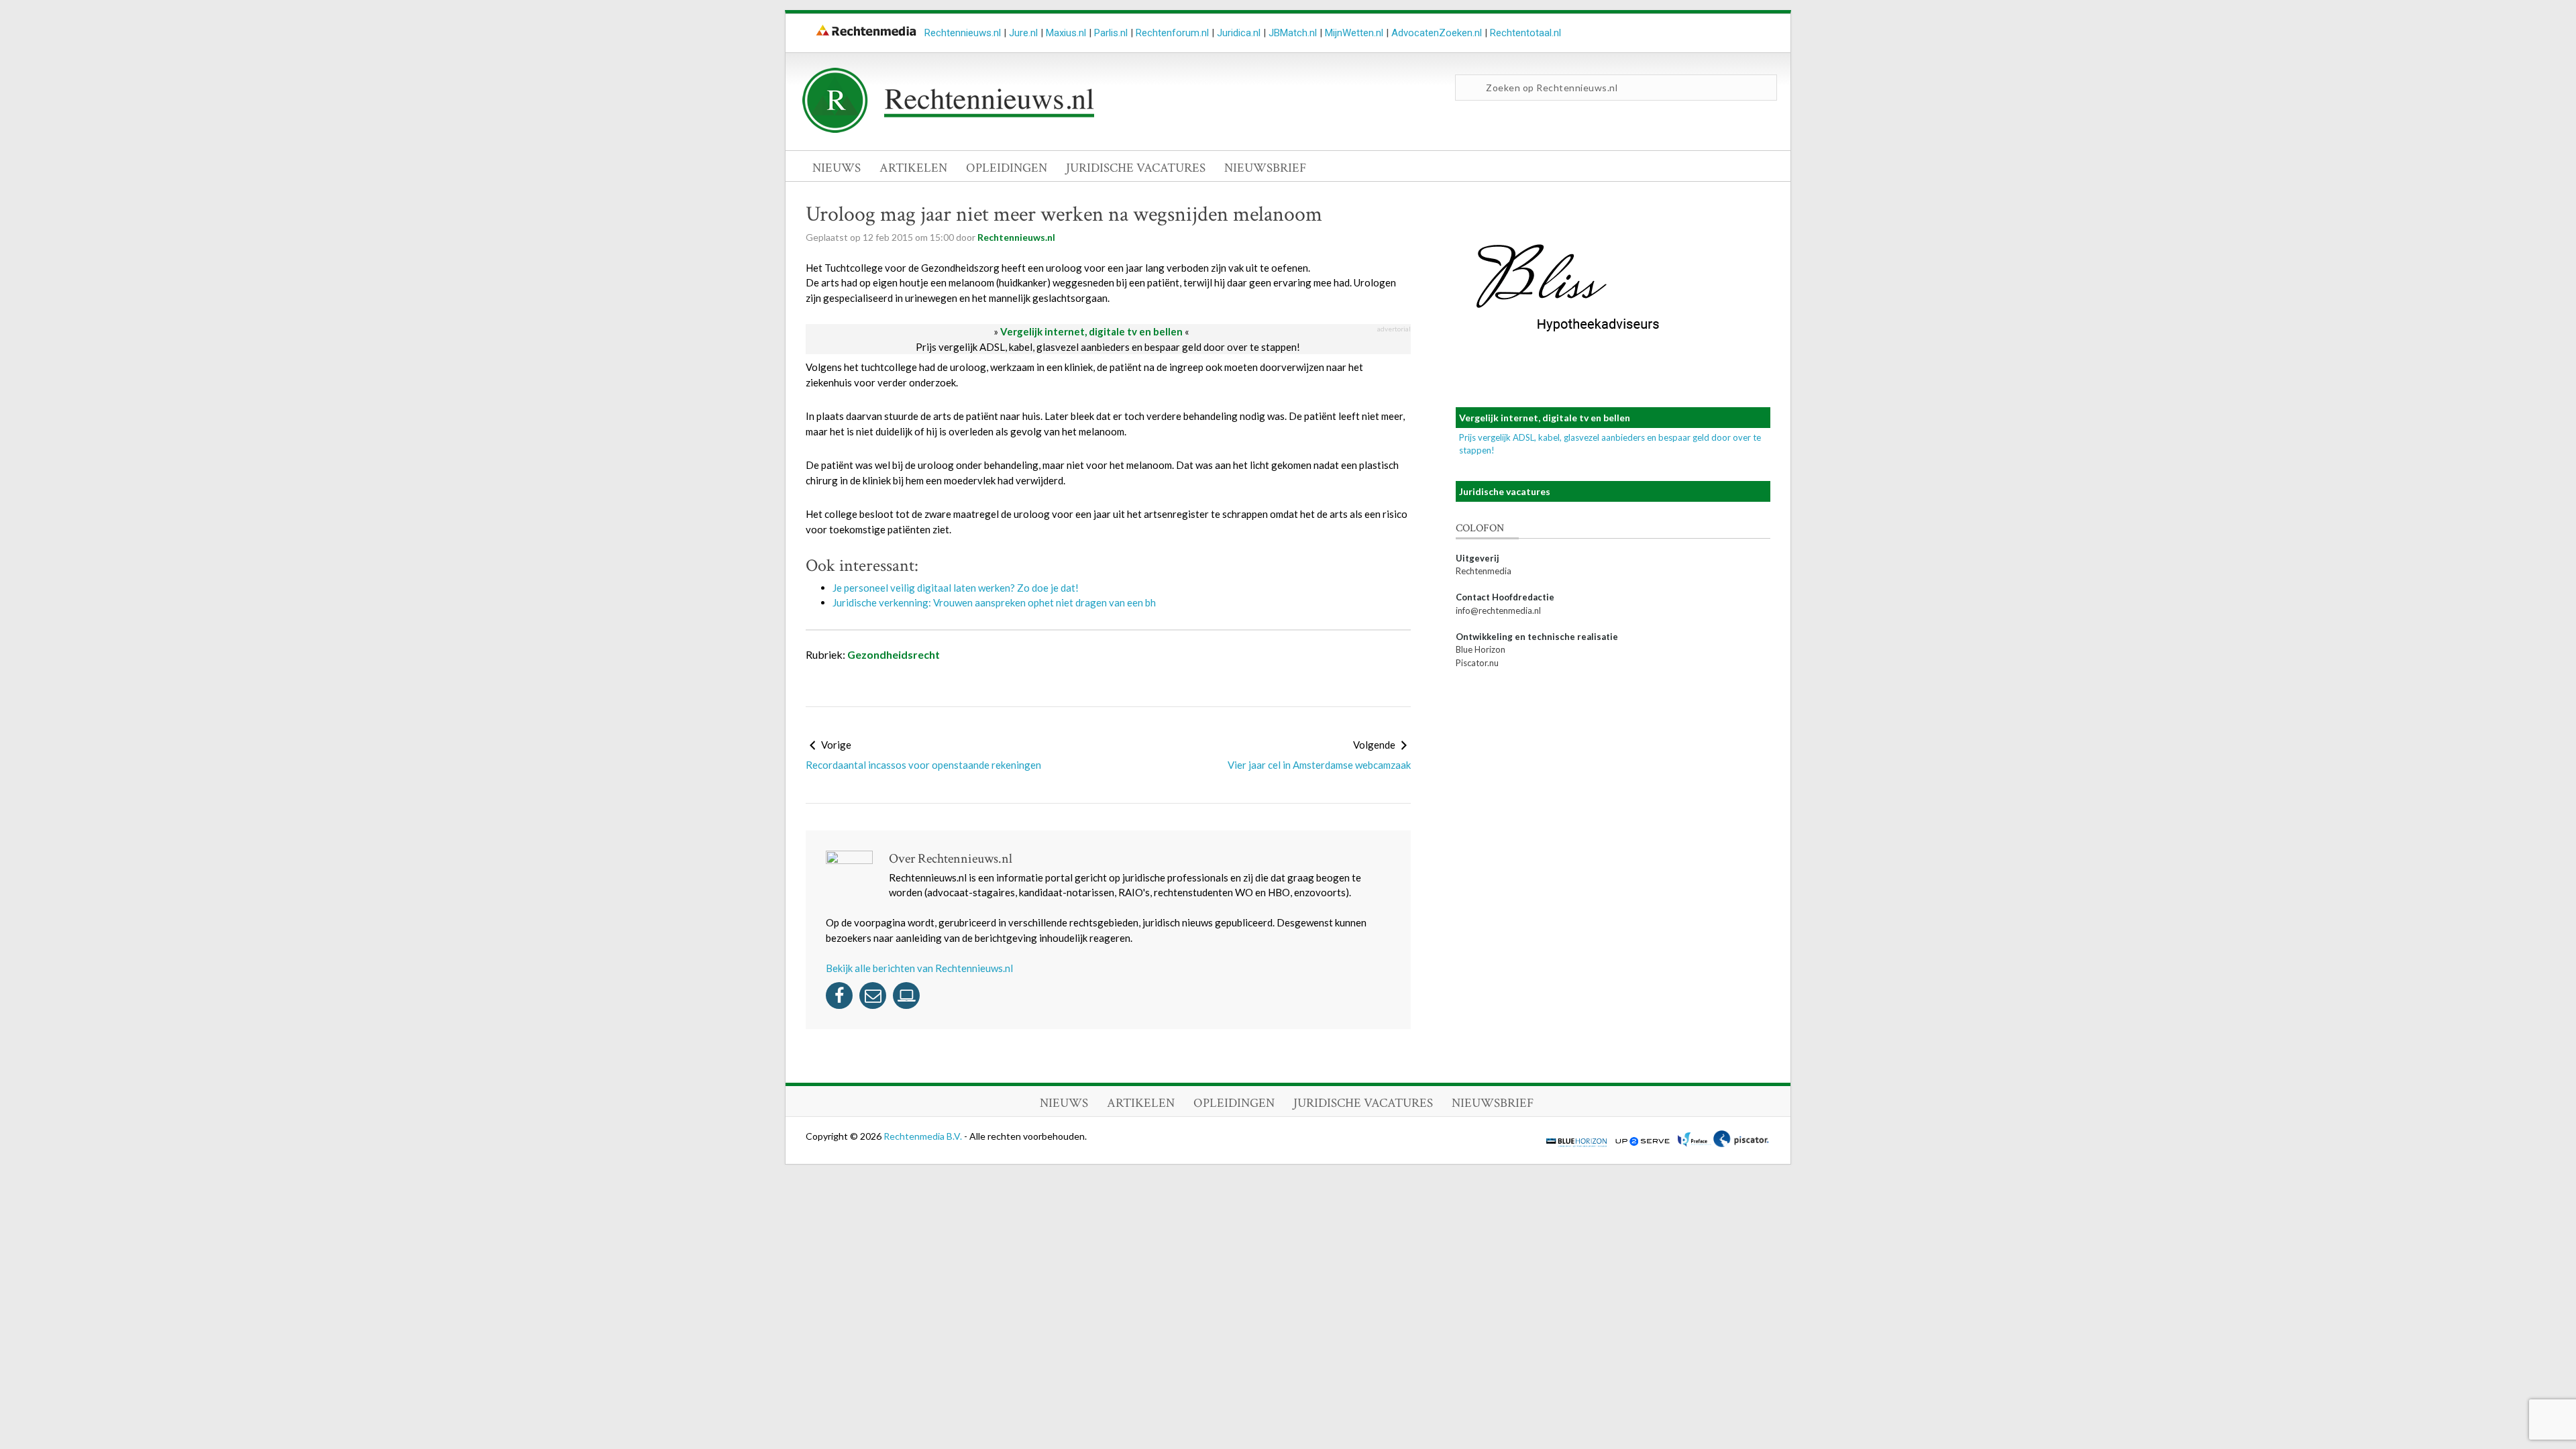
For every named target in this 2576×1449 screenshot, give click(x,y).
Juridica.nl (1239, 33)
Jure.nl (1023, 33)
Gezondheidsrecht (894, 654)
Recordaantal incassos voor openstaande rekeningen (923, 765)
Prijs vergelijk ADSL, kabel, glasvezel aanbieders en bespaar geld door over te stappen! (1108, 347)
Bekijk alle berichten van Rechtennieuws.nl (919, 968)
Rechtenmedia (1484, 571)
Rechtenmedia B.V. (924, 1136)
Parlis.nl (1111, 33)
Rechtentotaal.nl (1525, 33)
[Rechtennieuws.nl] (949, 129)
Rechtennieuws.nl (963, 33)
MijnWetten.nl (1354, 33)
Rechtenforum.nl (1172, 33)
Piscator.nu (1477, 663)
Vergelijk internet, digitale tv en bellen (1091, 331)
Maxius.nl (1066, 33)
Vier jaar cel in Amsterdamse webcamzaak (1319, 765)
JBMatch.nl (1293, 33)
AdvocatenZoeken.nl (1437, 33)
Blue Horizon (1481, 649)
